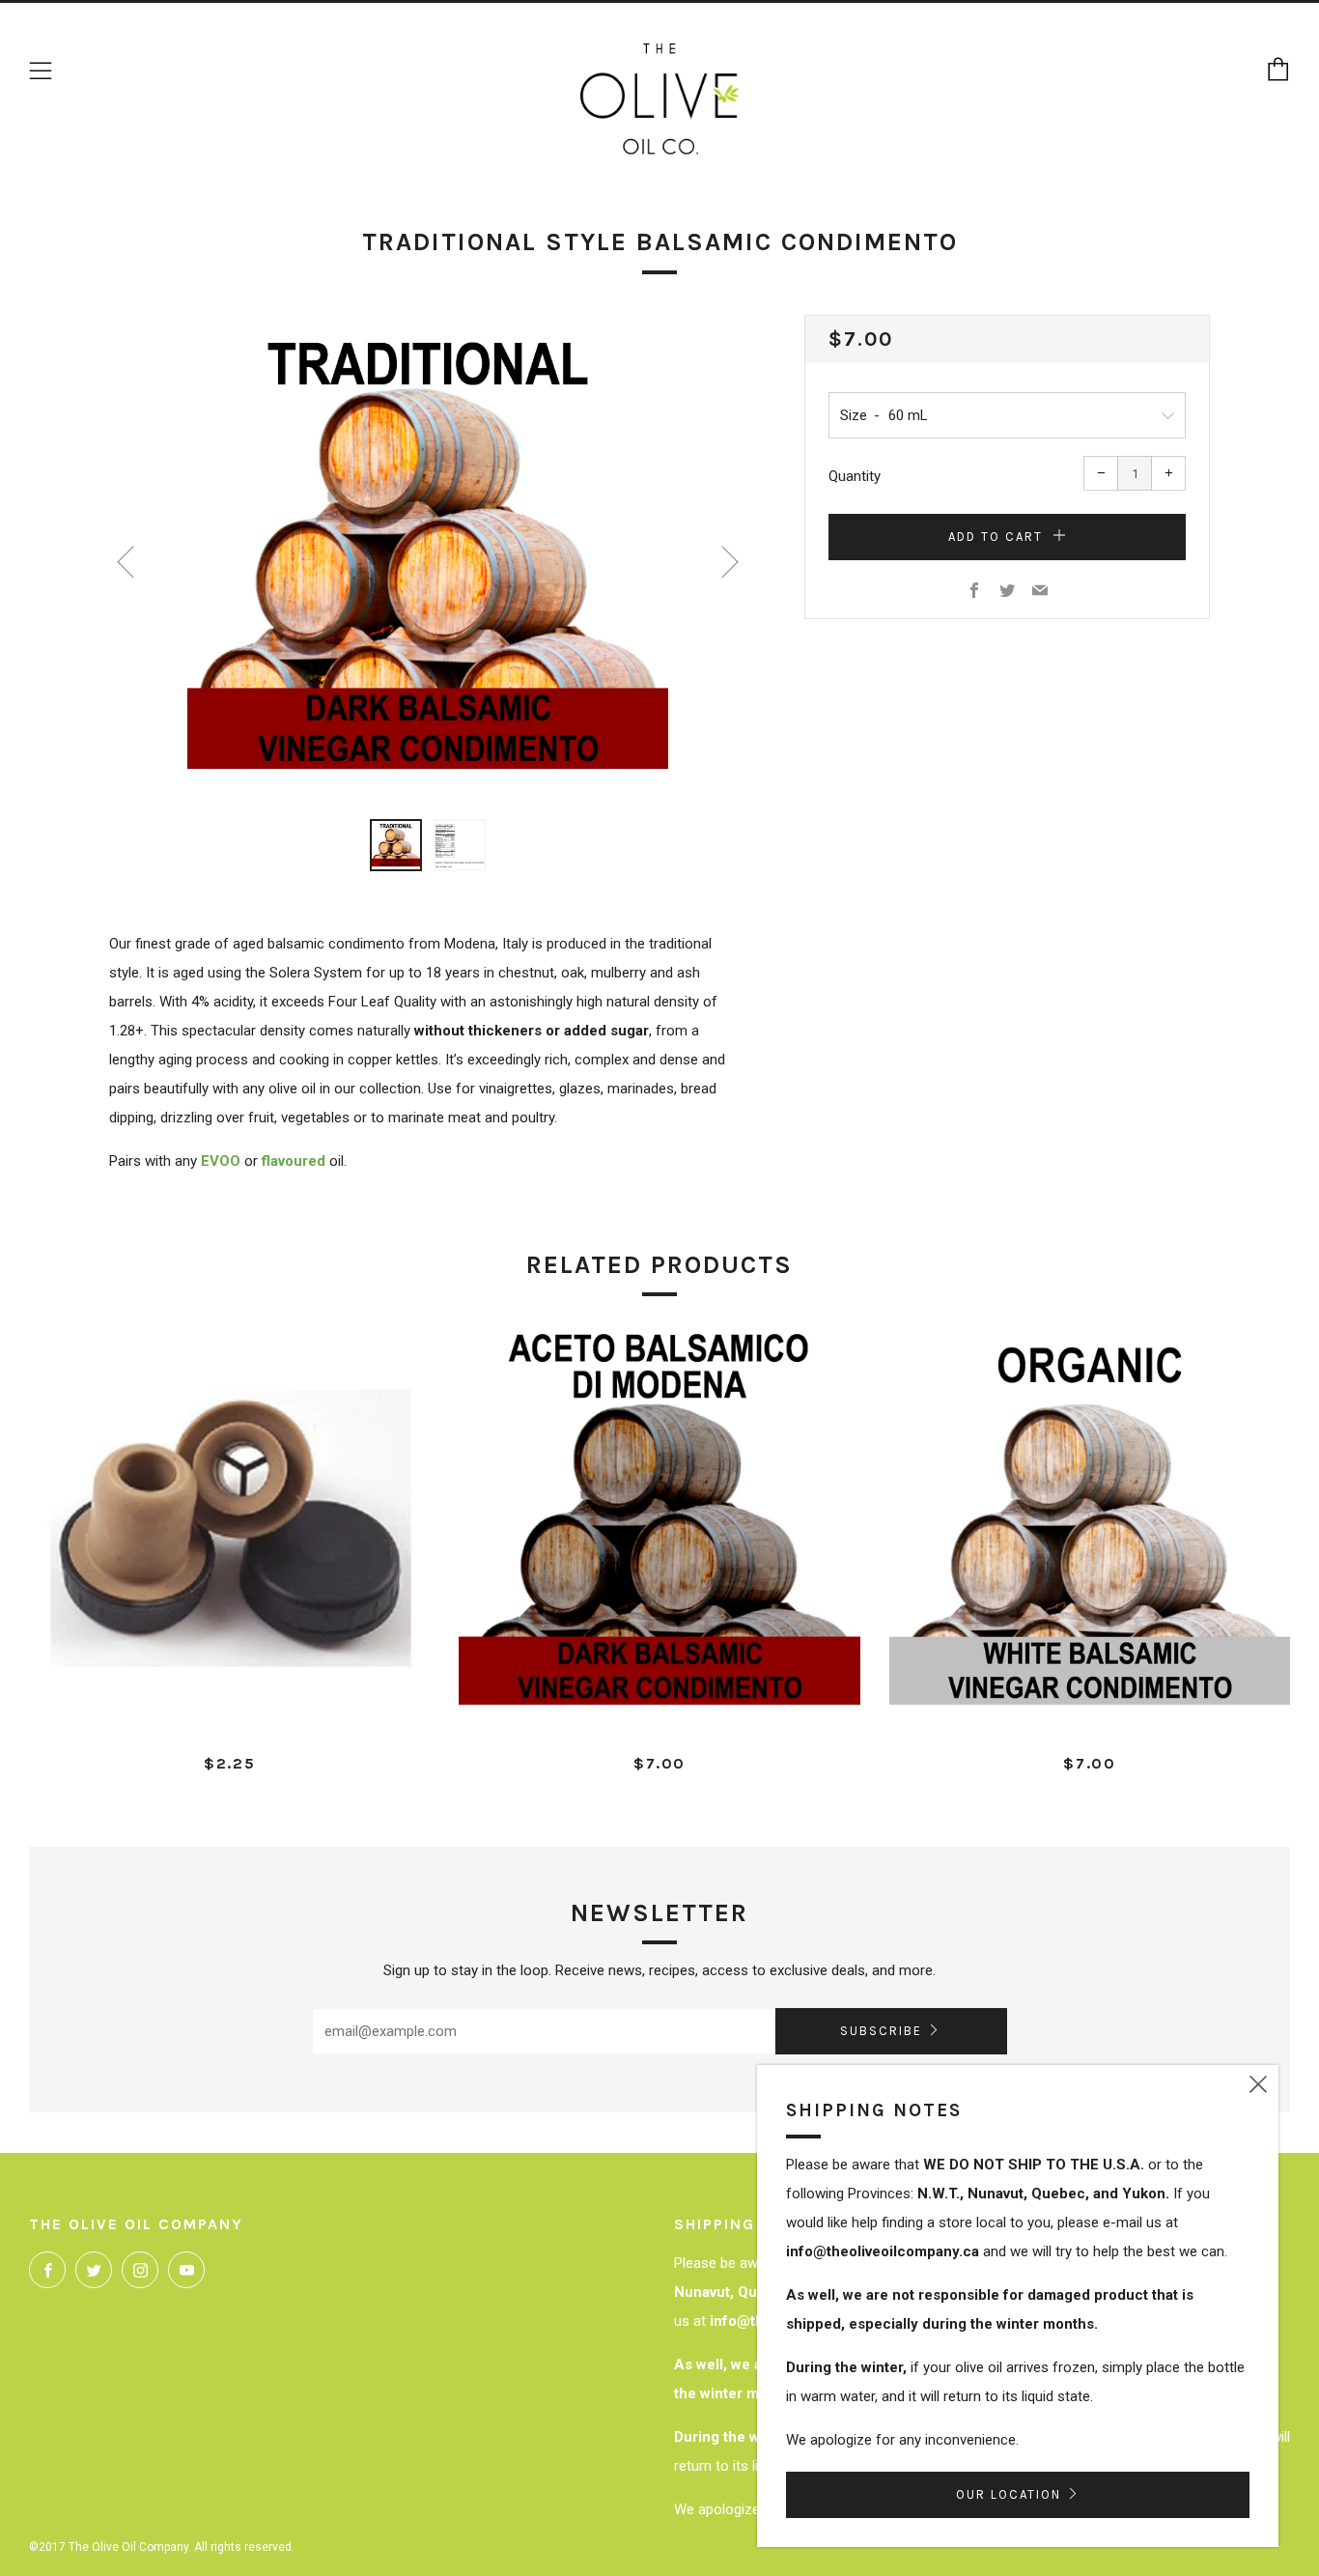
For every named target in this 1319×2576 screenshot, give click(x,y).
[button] (396, 845)
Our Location (1009, 2494)
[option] (428, 555)
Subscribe (881, 2031)
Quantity (855, 476)
